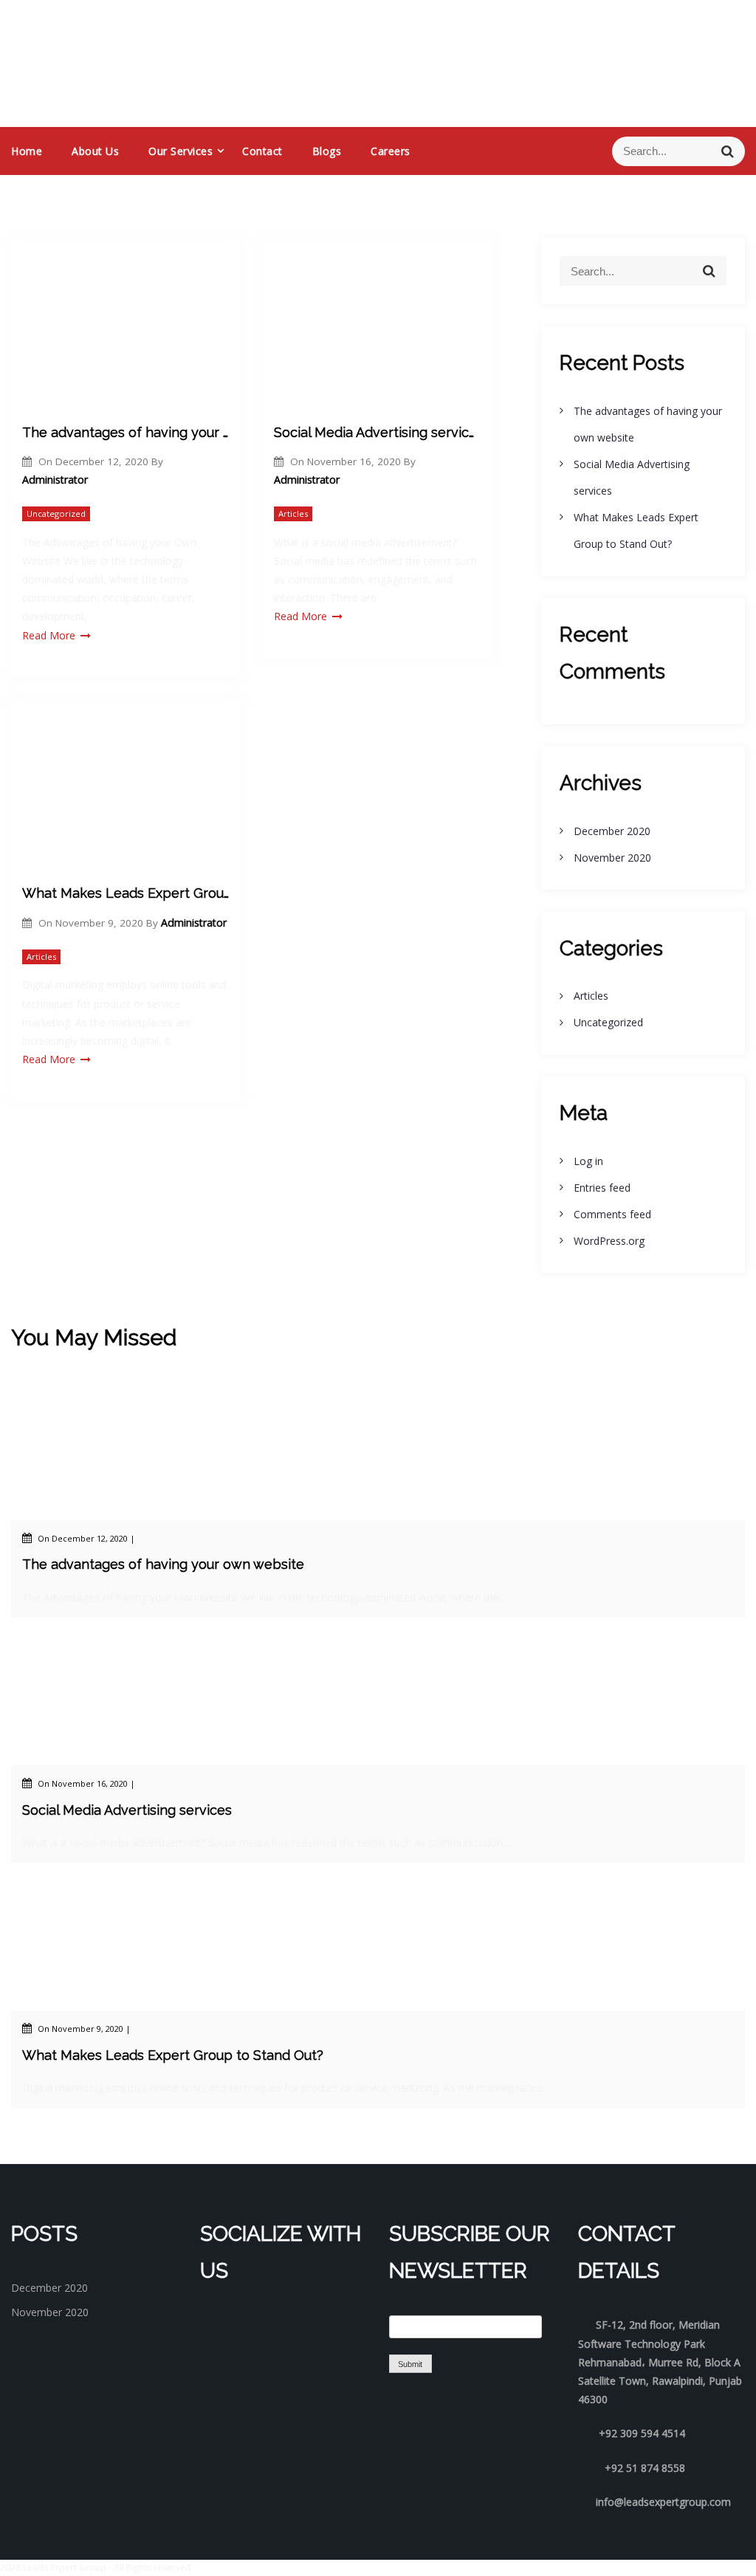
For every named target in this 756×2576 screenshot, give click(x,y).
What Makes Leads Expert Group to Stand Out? (126, 893)
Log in (588, 1161)
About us (95, 151)
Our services (181, 151)
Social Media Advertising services (378, 432)
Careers (391, 151)
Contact (262, 151)
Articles (293, 514)
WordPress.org (609, 1241)
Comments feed (612, 1214)
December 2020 (612, 831)
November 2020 (612, 858)
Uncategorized (56, 514)
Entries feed (602, 1188)
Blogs (327, 151)
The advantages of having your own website (126, 432)
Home (27, 151)
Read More (49, 635)
